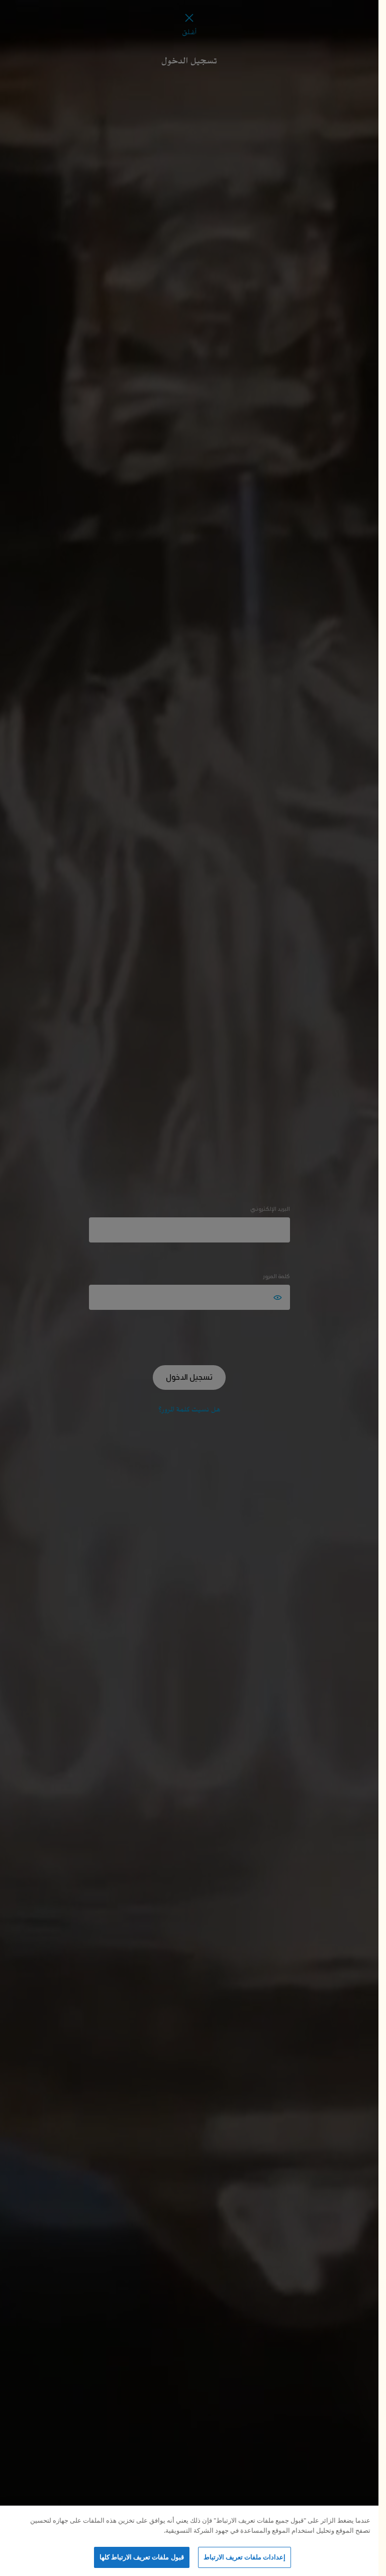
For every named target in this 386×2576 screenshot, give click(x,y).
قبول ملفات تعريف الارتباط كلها (142, 2557)
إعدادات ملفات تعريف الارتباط (245, 2557)
